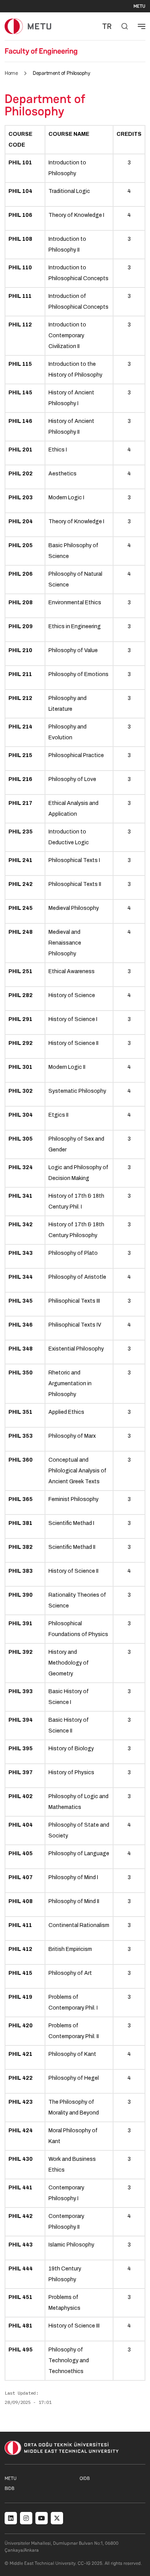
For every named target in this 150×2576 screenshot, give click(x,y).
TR (107, 26)
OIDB (85, 2478)
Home (11, 73)
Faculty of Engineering (41, 51)
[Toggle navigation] (142, 26)
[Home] (28, 26)
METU (139, 6)
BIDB (9, 2488)
